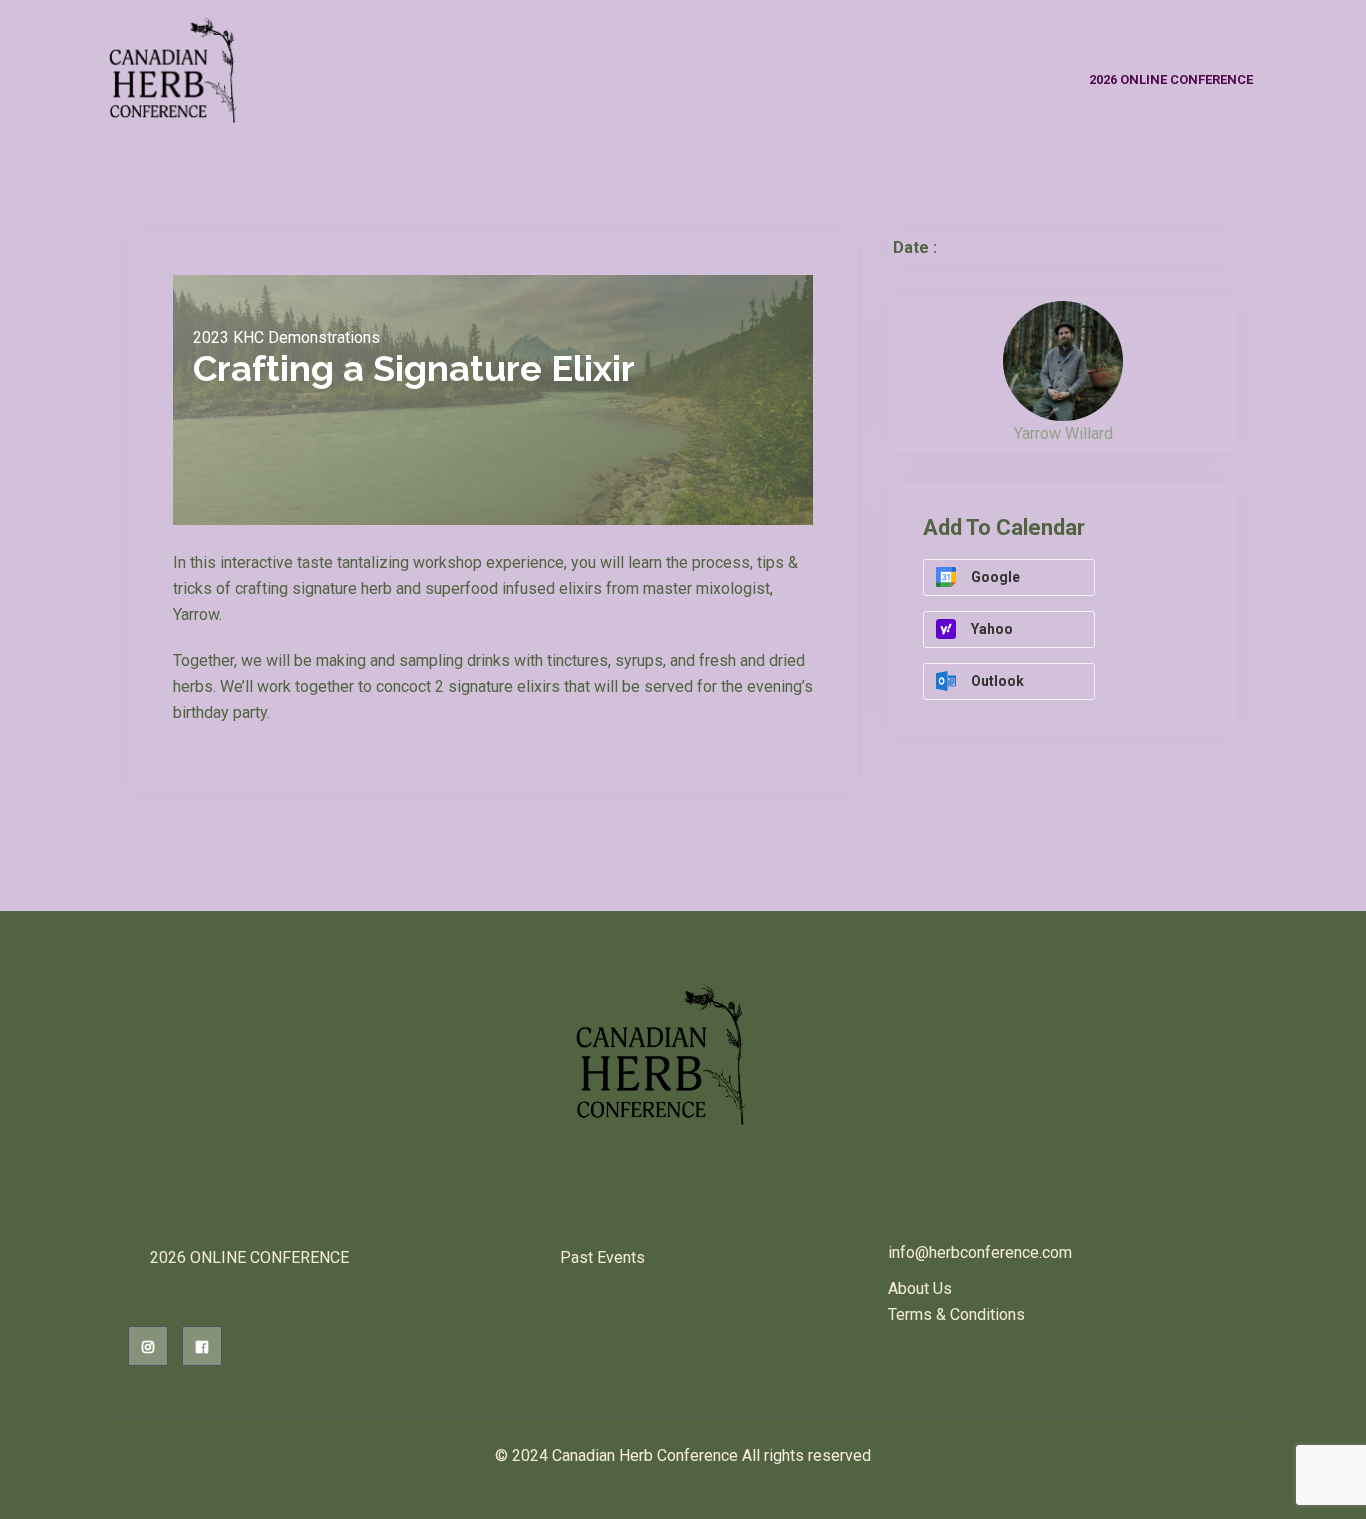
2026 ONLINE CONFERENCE (1171, 79)
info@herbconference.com (980, 1252)
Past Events (602, 1257)
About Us (920, 1288)
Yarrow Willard (1063, 433)
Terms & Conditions (956, 1314)
